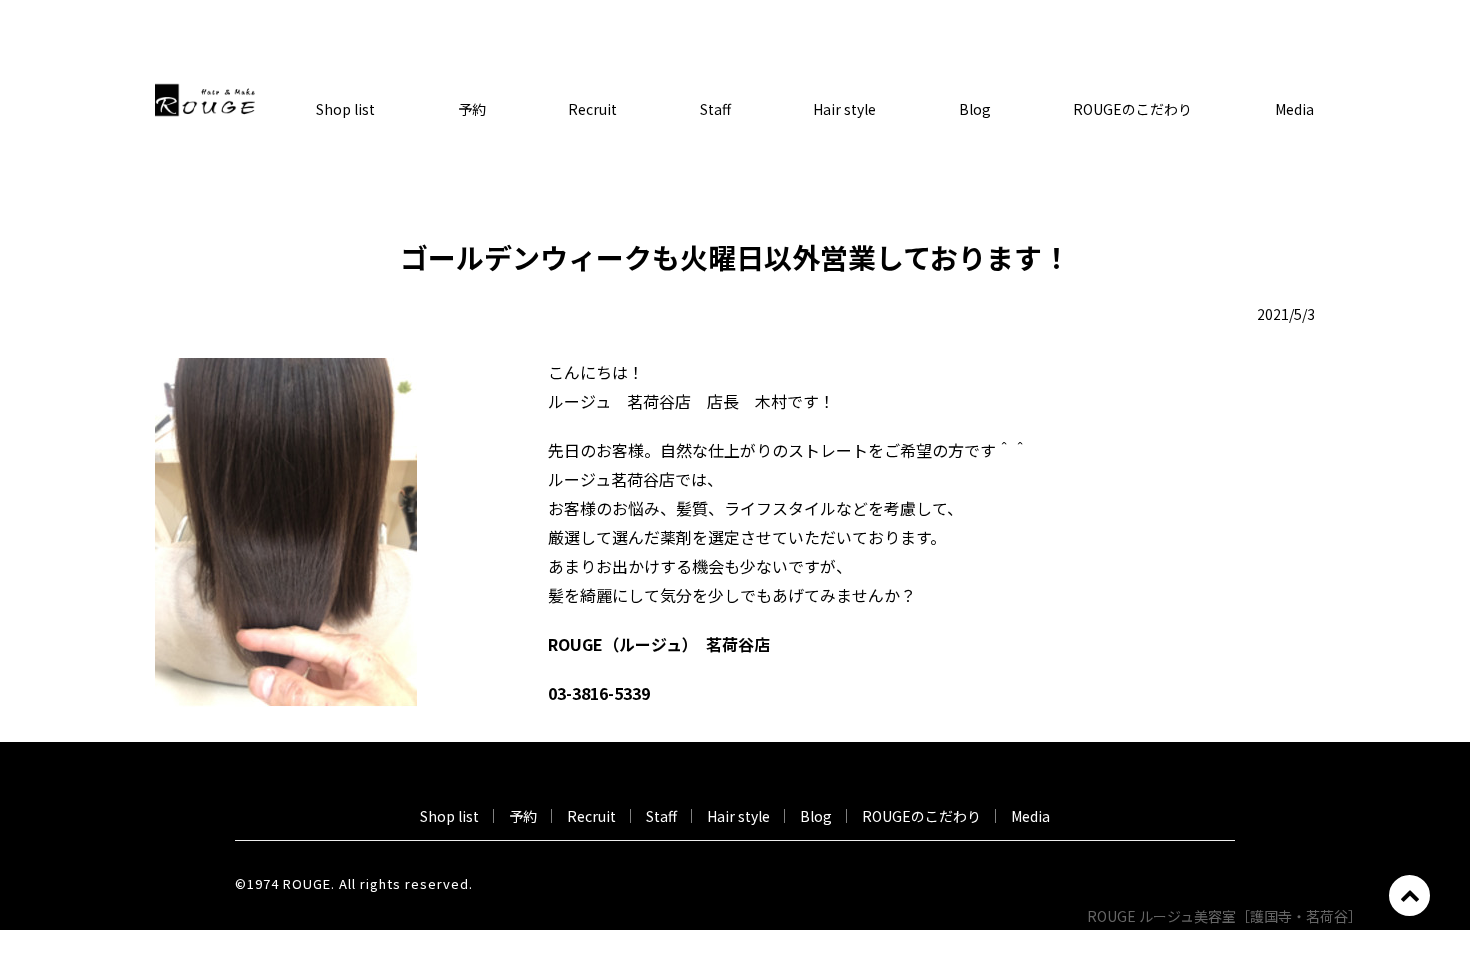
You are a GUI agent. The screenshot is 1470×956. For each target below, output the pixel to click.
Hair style (844, 109)
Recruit (592, 109)
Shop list (345, 109)
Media (1294, 109)
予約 (472, 109)
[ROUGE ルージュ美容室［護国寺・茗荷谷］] (205, 98)
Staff (715, 109)
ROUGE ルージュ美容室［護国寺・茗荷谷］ (1228, 916)
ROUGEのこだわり (1132, 109)
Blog (975, 109)
